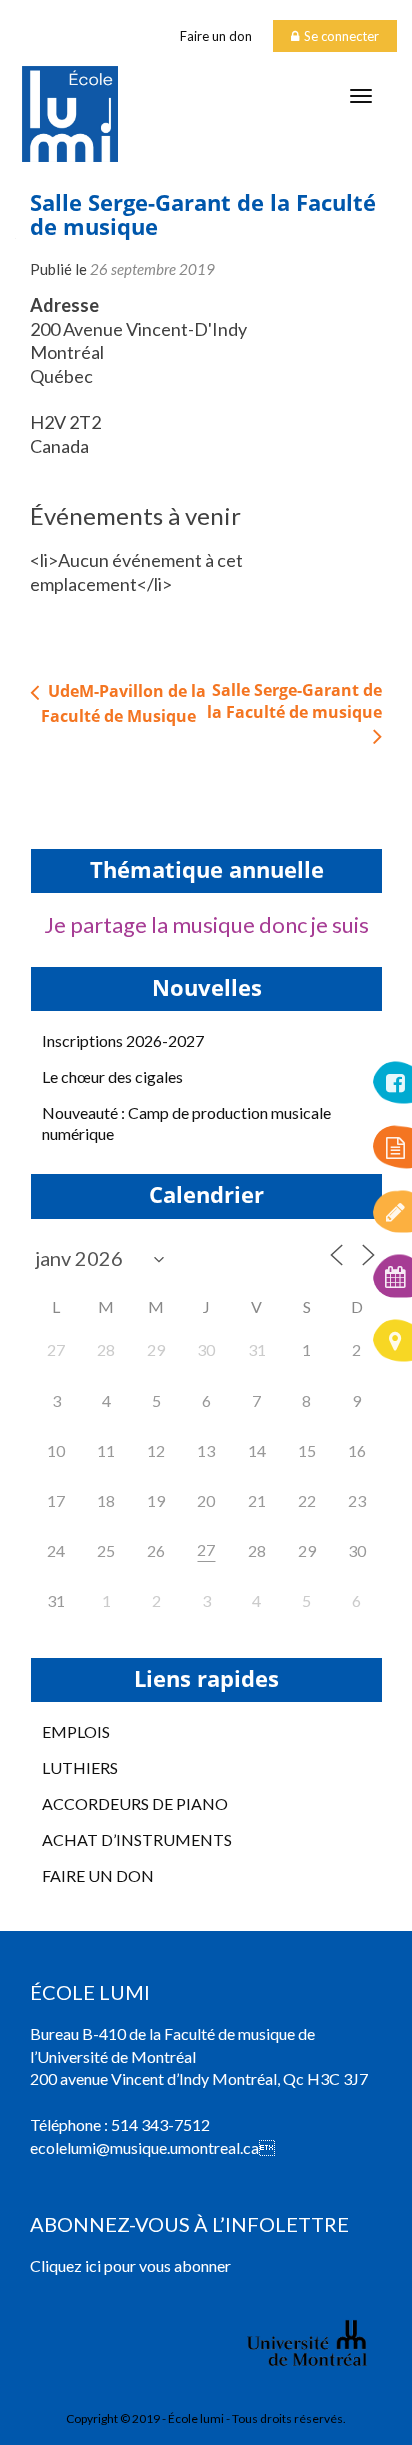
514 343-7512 (160, 2124)
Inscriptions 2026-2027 (123, 1040)
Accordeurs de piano (135, 1803)
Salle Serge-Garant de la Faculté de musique (294, 701)
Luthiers (80, 1767)
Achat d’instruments (137, 1839)
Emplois (76, 1731)
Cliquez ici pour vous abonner (130, 2265)
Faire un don (216, 36)
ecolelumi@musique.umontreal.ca (144, 2147)
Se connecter (341, 36)
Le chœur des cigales (112, 1076)
